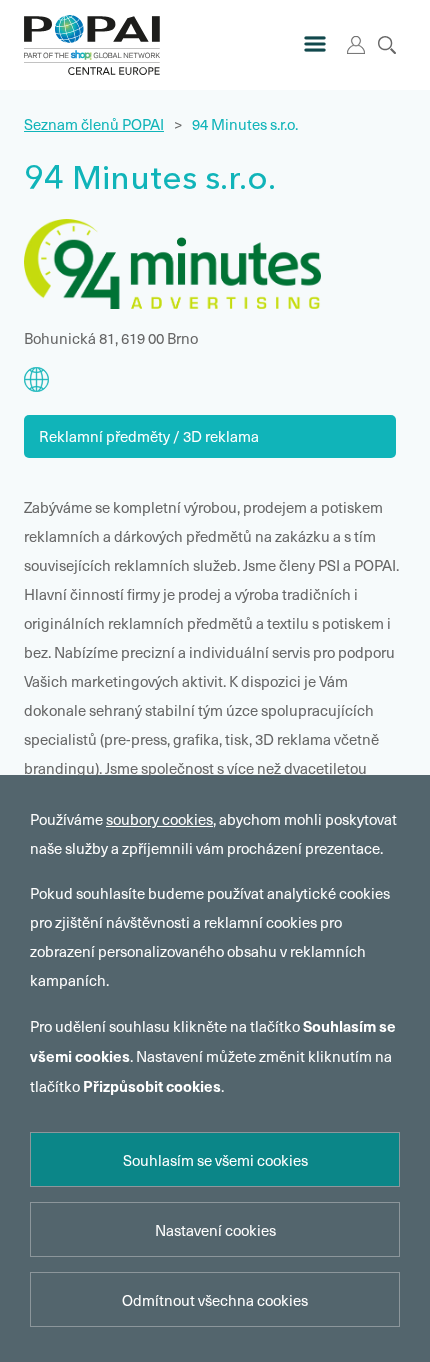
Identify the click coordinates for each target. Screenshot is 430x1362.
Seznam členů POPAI (94, 124)
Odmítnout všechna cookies (215, 1300)
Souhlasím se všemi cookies (215, 1160)
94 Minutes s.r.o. (245, 124)
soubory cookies (159, 819)
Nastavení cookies (215, 1230)
